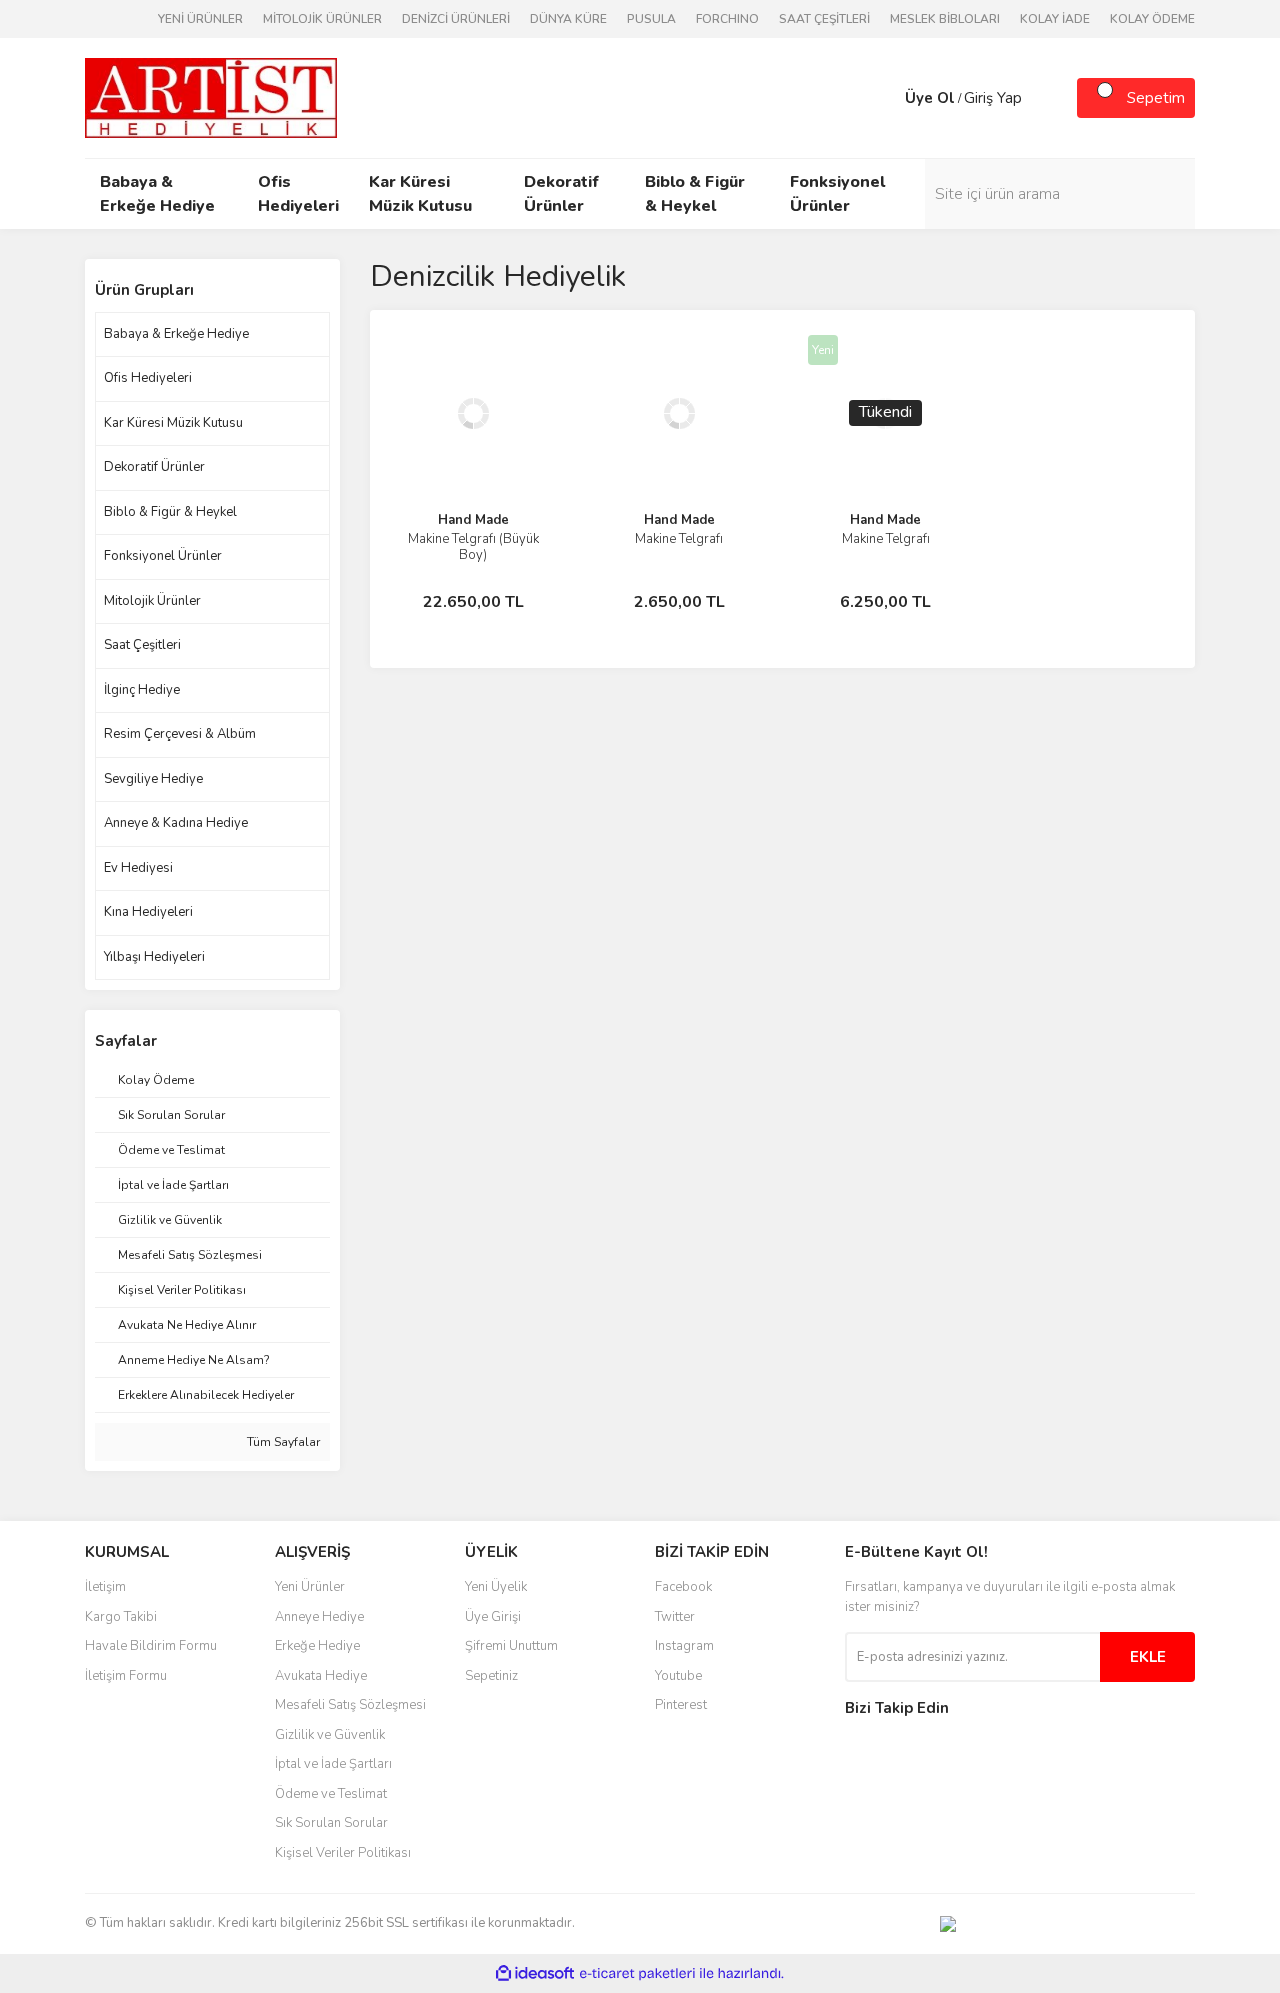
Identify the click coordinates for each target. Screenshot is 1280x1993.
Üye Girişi (493, 1617)
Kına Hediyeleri (148, 912)
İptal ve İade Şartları (333, 1764)
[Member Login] (885, 98)
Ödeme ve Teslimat (331, 1794)
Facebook (683, 1587)
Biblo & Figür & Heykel (170, 512)
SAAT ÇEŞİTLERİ (824, 19)
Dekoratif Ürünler (154, 467)
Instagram (684, 1646)
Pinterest (681, 1705)
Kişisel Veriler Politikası (343, 1853)
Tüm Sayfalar (282, 1442)
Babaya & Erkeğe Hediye (176, 334)
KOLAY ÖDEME (1152, 19)
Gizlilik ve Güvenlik (330, 1735)
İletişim (105, 1587)
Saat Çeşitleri (142, 645)
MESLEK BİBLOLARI (945, 19)
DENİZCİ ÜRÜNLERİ (456, 19)
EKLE (1148, 1657)
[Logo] (211, 97)
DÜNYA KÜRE (568, 19)
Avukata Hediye (321, 1676)
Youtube (678, 1676)
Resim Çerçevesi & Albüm (180, 734)
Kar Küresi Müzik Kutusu (173, 423)
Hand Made (473, 520)
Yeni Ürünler (310, 1587)
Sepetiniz (491, 1676)
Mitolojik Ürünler (152, 601)
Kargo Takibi (121, 1617)
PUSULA (651, 19)
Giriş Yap (993, 98)
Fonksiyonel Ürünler (163, 556)
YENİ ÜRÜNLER (200, 19)
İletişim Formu (126, 1676)
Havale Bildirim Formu (151, 1646)
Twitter (675, 1617)
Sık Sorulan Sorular (331, 1823)
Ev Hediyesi (138, 868)
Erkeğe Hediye (317, 1646)
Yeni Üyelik (496, 1587)
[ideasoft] (535, 1973)
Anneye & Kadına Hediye (176, 823)
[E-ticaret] (637, 1973)
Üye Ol (930, 98)
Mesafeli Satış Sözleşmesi (350, 1705)
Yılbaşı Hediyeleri (154, 957)
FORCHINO (727, 19)
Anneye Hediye (319, 1617)
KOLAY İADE (1055, 19)
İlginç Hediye (142, 690)
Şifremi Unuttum (511, 1646)
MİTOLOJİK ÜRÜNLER (322, 19)
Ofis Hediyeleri (148, 378)
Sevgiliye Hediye (153, 779)
